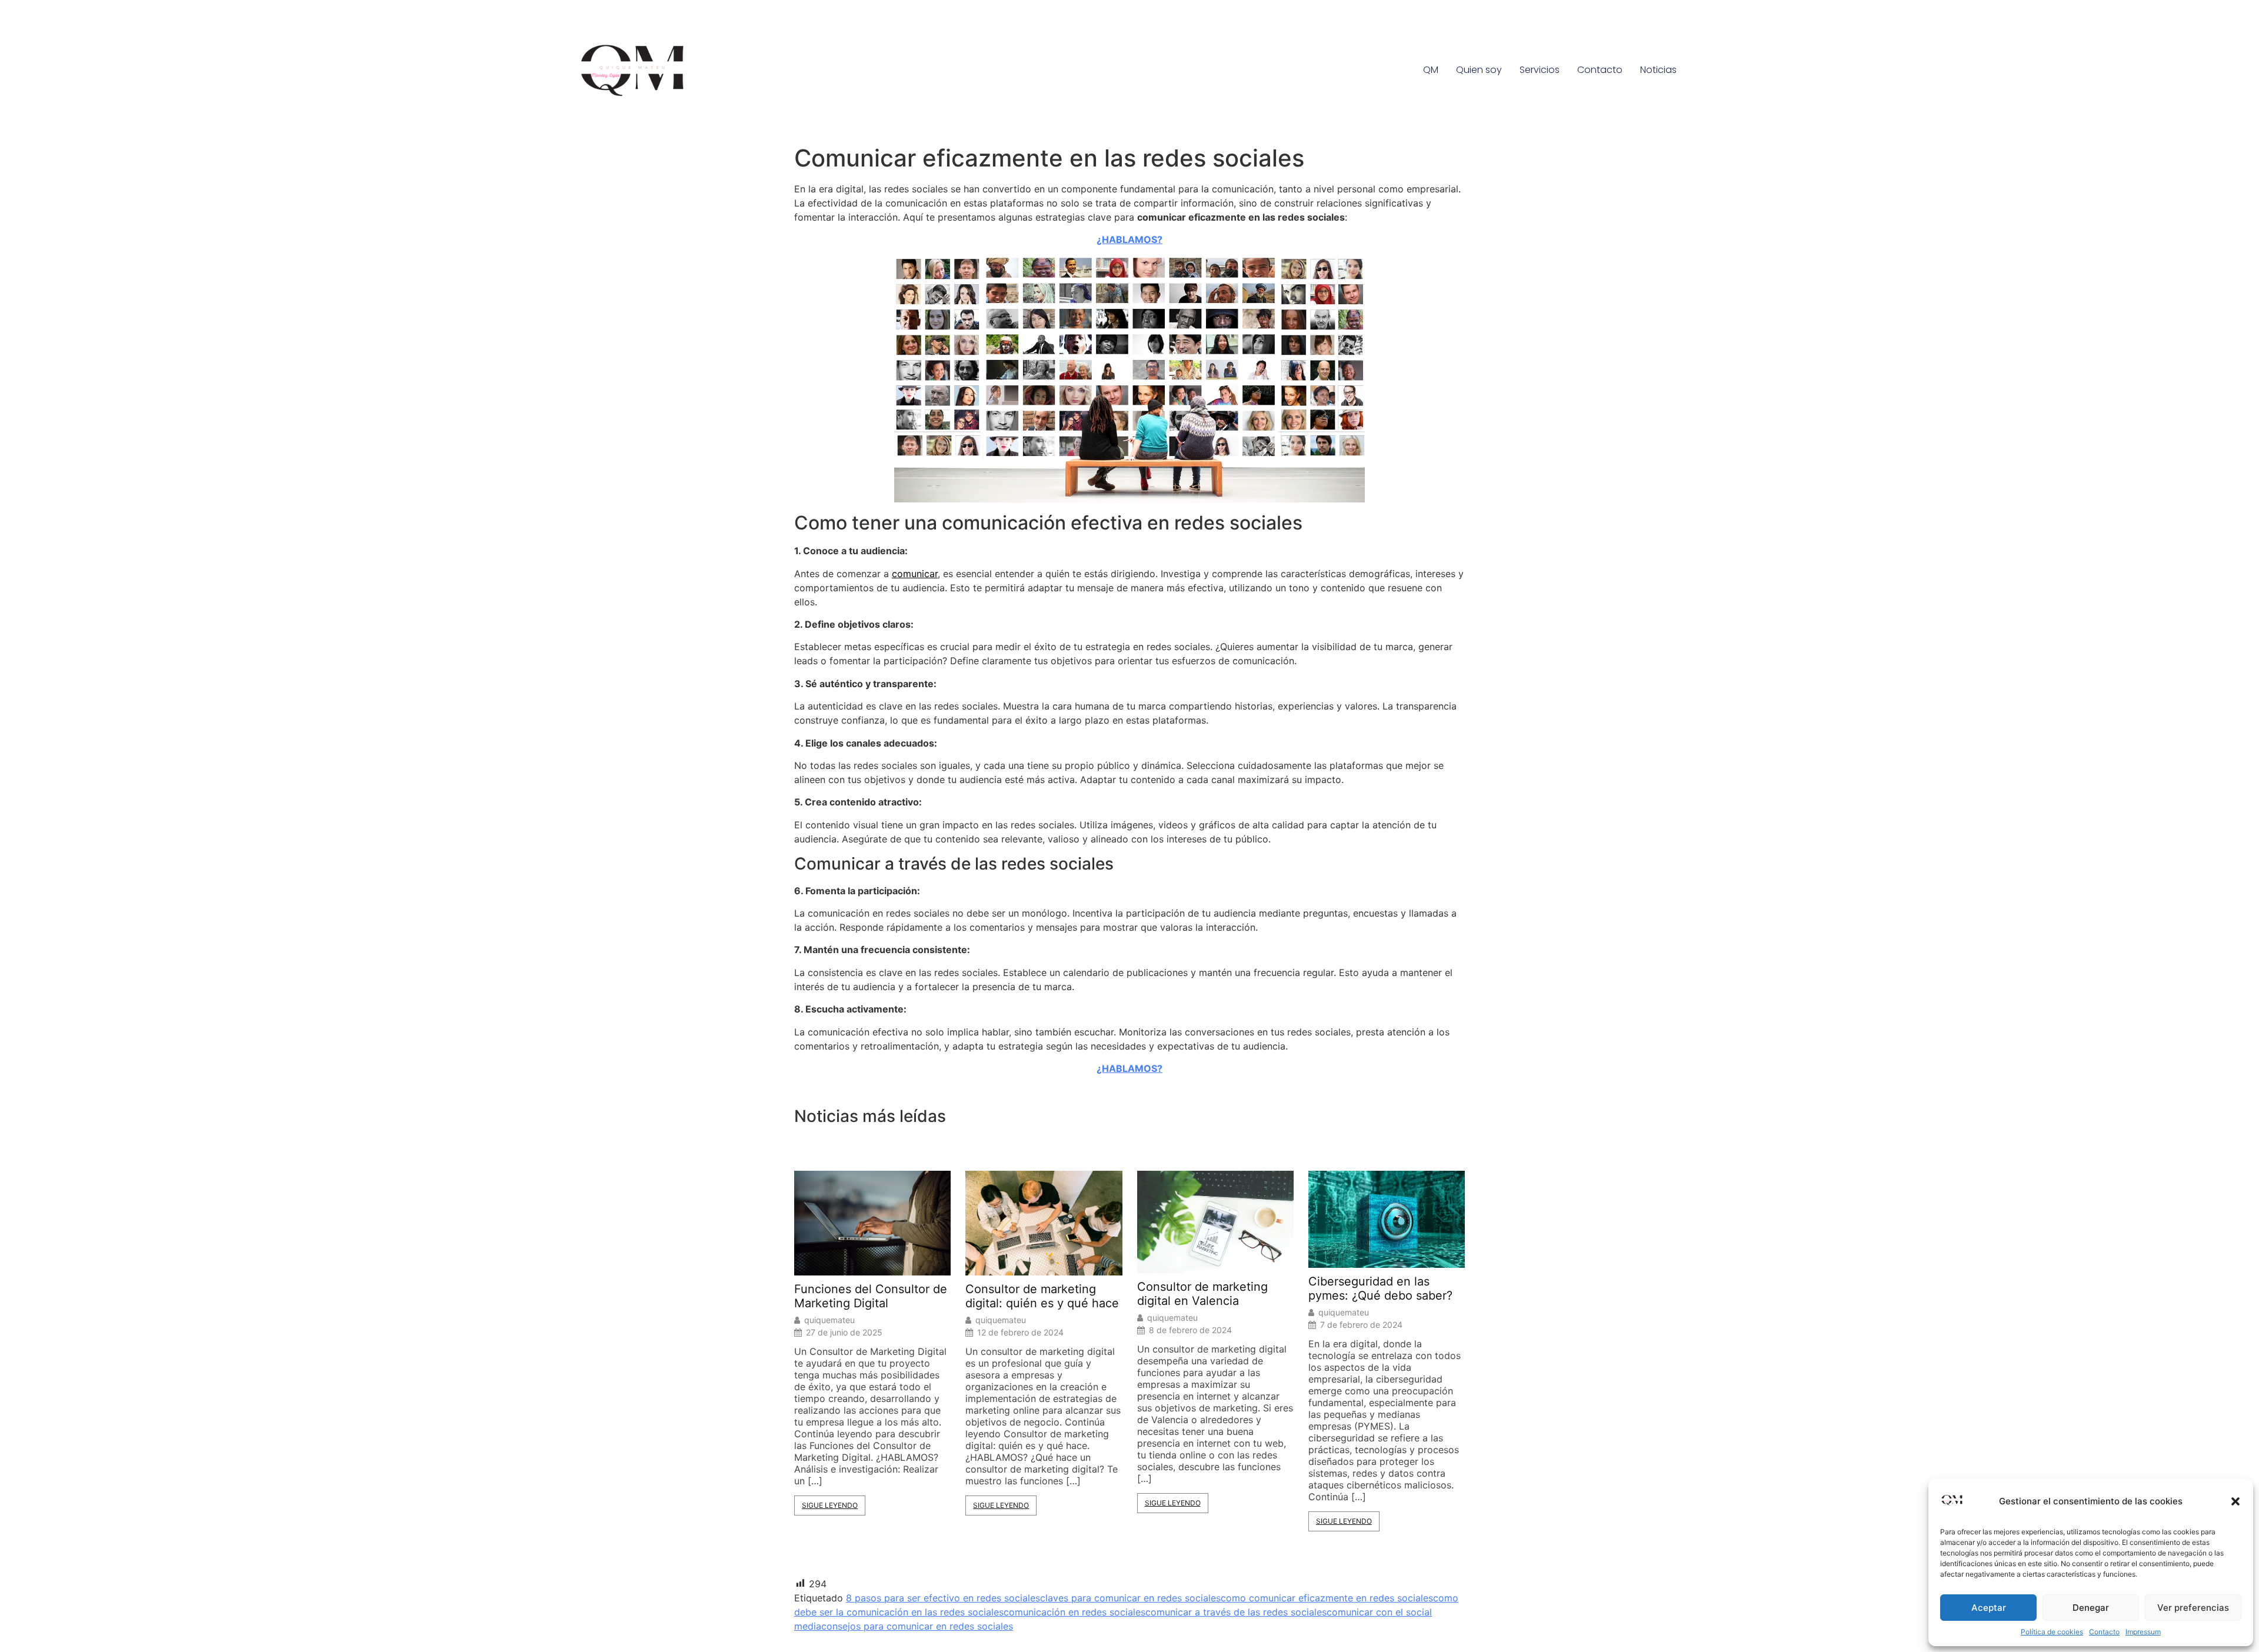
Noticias (1658, 70)
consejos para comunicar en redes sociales (917, 1626)
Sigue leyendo (830, 1505)
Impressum (2143, 1632)
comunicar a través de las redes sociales (1236, 1612)
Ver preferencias (2193, 1608)
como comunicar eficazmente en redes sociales (1327, 1598)
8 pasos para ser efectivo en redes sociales (943, 1598)
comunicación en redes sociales (1074, 1612)
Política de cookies (2052, 1632)
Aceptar (1989, 1608)
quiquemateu (829, 1320)
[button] (2235, 1501)
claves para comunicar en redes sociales (1130, 1598)
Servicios (1540, 70)
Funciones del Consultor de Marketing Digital (871, 1296)
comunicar (915, 574)
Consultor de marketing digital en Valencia (1202, 1294)
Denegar (2091, 1608)
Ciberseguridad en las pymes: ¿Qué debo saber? (1380, 1288)
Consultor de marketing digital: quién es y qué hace (1042, 1296)
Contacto (2104, 1632)
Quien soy (1479, 70)
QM (1431, 70)
